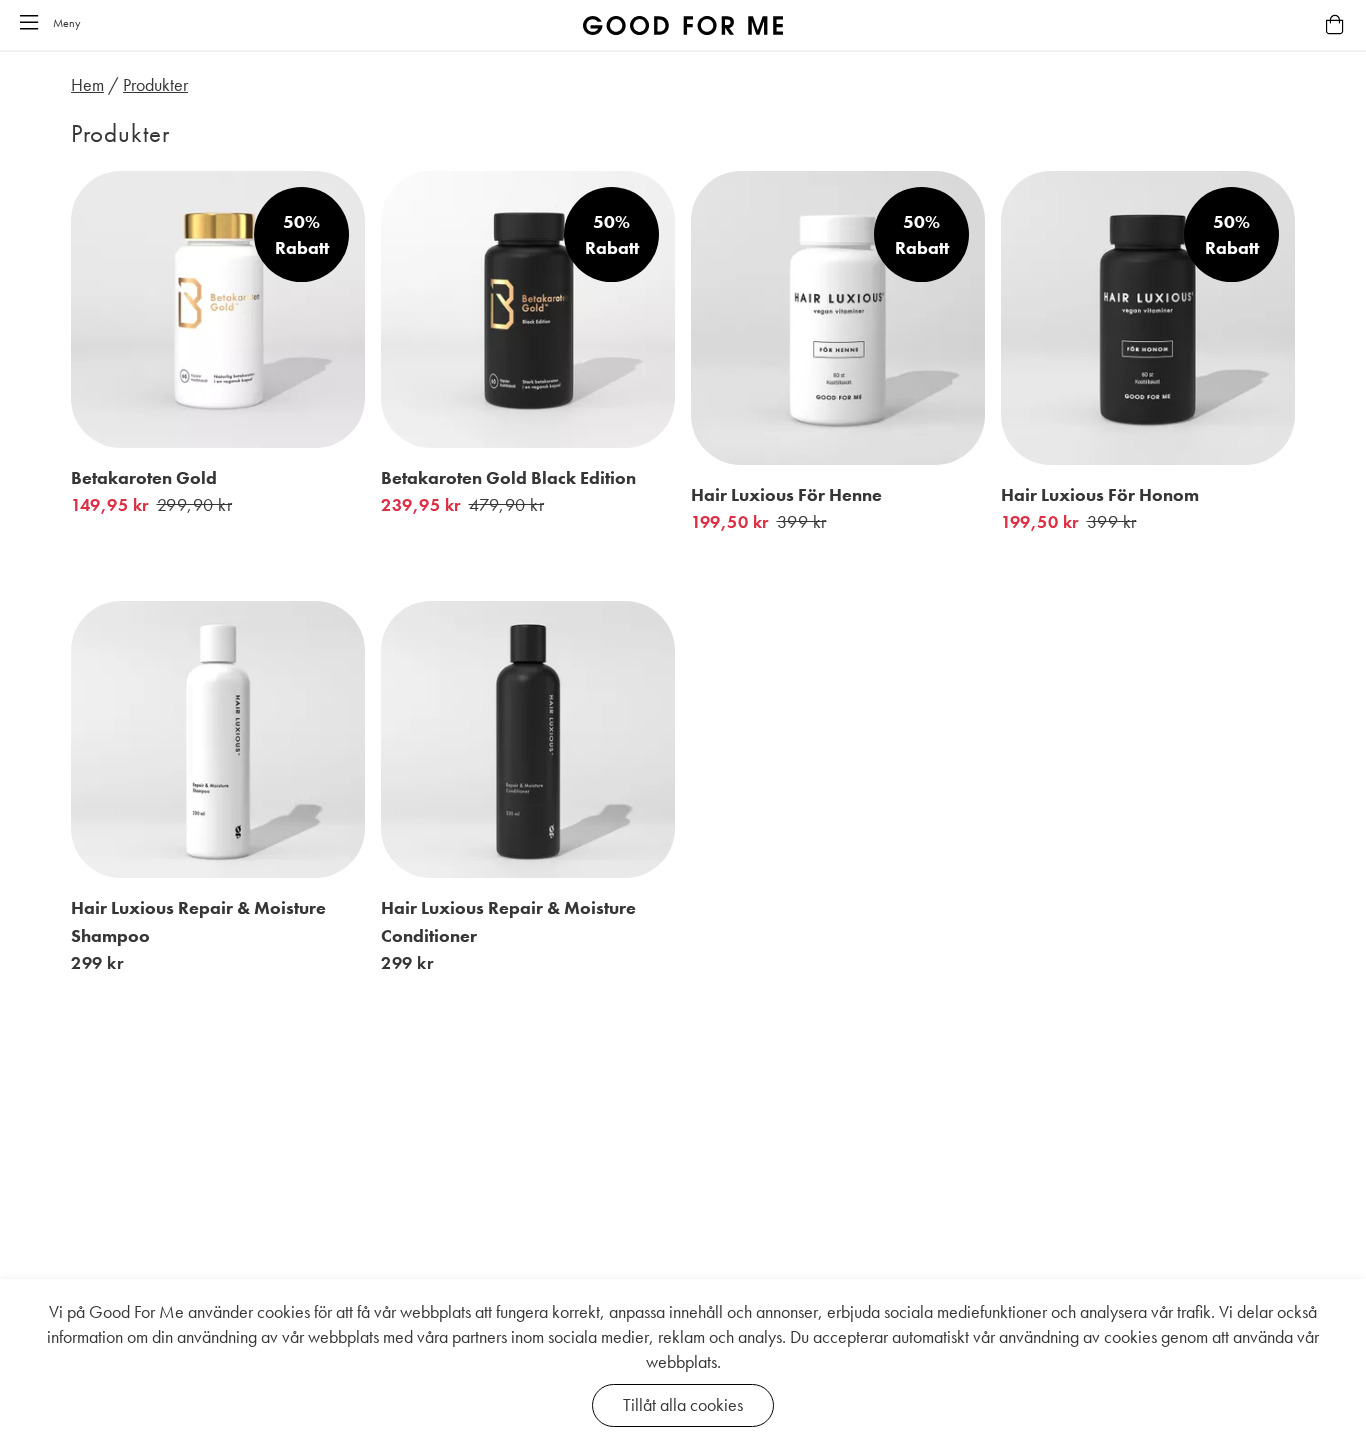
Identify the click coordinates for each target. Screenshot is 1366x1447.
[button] (29, 24)
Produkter (155, 84)
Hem (87, 84)
